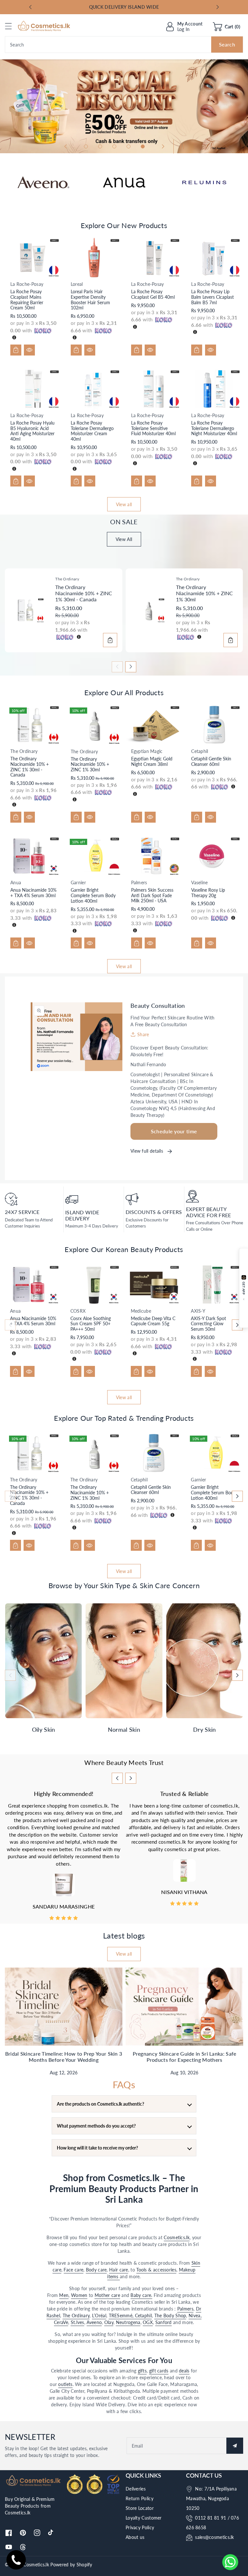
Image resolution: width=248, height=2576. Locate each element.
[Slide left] (117, 667)
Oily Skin (44, 1730)
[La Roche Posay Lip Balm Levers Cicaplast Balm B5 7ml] (215, 258)
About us (135, 2537)
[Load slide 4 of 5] (129, 146)
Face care (73, 2270)
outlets (65, 2384)
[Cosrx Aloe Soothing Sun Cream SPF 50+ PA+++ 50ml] (94, 1284)
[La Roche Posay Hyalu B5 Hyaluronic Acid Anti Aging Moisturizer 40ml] (34, 389)
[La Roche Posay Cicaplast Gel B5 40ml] (155, 258)
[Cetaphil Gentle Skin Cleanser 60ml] (215, 725)
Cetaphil (143, 2315)
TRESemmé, (122, 2315)
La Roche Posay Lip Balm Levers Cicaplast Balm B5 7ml (212, 297)
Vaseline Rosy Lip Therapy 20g (208, 893)
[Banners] (43, 182)
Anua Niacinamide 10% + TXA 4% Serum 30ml (33, 893)
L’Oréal (99, 2315)
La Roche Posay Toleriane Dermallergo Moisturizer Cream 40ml (92, 431)
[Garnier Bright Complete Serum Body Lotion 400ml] (94, 856)
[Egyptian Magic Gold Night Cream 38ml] (155, 725)
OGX (148, 2322)
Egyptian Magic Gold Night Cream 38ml (152, 761)
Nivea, (195, 2315)
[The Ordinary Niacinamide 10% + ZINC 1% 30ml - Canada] (28, 610)
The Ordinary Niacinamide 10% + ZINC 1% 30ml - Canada (84, 593)
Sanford (164, 2322)
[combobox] (124, 45)
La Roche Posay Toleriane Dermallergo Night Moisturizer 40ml (214, 428)
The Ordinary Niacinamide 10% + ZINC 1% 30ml (204, 593)
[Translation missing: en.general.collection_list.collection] (43, 1661)
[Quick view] (29, 350)
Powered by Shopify (71, 2565)
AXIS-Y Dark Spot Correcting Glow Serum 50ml (208, 1324)
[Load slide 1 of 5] (86, 146)
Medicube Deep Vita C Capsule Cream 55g (153, 1321)
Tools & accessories (156, 2270)
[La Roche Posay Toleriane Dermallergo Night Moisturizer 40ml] (215, 389)
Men (64, 2295)
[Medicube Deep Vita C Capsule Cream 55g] (154, 1284)
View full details (147, 1151)
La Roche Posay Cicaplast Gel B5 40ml (153, 294)
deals (184, 2371)
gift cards (159, 2371)
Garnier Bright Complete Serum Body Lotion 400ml (93, 895)
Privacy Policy (140, 2527)
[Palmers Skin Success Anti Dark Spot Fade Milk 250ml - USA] (155, 856)
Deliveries (136, 2489)
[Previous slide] (30, 7)
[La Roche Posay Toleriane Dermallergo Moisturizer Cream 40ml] (94, 389)
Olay (109, 2322)
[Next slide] (218, 7)
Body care (96, 2270)
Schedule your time (174, 1131)
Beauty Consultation (158, 1006)
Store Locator (140, 2508)
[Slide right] (131, 667)
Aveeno (94, 2322)
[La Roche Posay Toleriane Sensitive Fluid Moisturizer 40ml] (155, 389)
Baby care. (141, 2295)
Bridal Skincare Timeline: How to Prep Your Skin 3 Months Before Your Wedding (64, 2057)
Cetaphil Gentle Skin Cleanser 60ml (211, 761)
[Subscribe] (235, 2446)
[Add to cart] (16, 350)
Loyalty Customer (144, 2518)
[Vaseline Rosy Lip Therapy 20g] (215, 856)
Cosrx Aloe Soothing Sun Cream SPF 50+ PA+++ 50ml (91, 1324)
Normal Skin (124, 1730)
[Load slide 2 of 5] (100, 146)
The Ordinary (76, 2315)
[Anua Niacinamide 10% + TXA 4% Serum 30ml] (34, 856)
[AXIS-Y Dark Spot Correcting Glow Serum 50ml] (214, 1284)
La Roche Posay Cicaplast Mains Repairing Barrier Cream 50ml (27, 300)
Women (79, 2295)
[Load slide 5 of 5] (143, 146)
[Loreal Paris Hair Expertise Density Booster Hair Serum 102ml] (94, 258)
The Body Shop (170, 2315)
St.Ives (77, 2322)
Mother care (107, 2295)
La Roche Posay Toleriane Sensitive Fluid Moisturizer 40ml (153, 428)
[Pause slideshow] (181, 146)
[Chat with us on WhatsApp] (230, 2562)
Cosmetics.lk (177, 2237)
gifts (142, 2371)
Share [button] (143, 1034)
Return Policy (139, 2498)
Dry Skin (204, 1730)
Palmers (185, 2309)
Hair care (119, 2270)
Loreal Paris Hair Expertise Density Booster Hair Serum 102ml (90, 300)
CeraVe (61, 2322)
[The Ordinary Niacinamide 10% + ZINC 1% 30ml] (149, 610)
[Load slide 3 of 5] (114, 146)
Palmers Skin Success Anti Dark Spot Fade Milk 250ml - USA (152, 895)
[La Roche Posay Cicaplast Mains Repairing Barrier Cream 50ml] (34, 258)
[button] (11, 26)
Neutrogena (128, 2322)
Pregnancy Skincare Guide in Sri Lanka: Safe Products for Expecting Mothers (185, 2057)
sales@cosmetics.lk (214, 2537)
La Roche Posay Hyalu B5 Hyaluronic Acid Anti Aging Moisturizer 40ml (32, 431)
